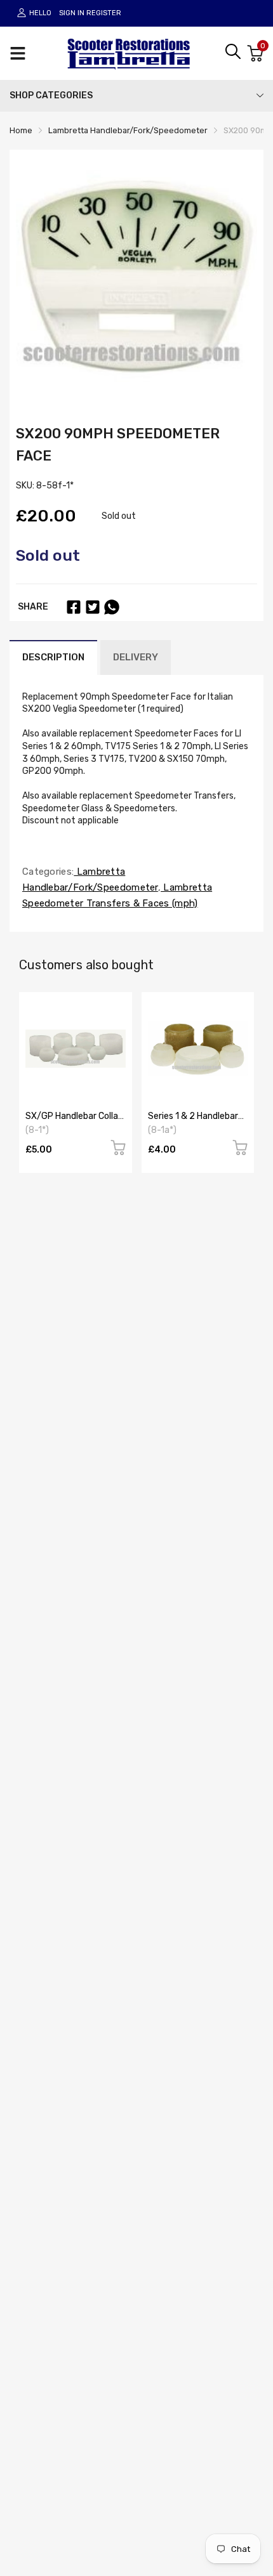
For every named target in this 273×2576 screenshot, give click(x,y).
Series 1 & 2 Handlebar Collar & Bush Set (193, 1121)
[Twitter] (93, 607)
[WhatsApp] (112, 607)
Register (104, 13)
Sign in (72, 13)
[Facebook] (74, 607)
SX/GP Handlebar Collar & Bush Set (73, 1121)
